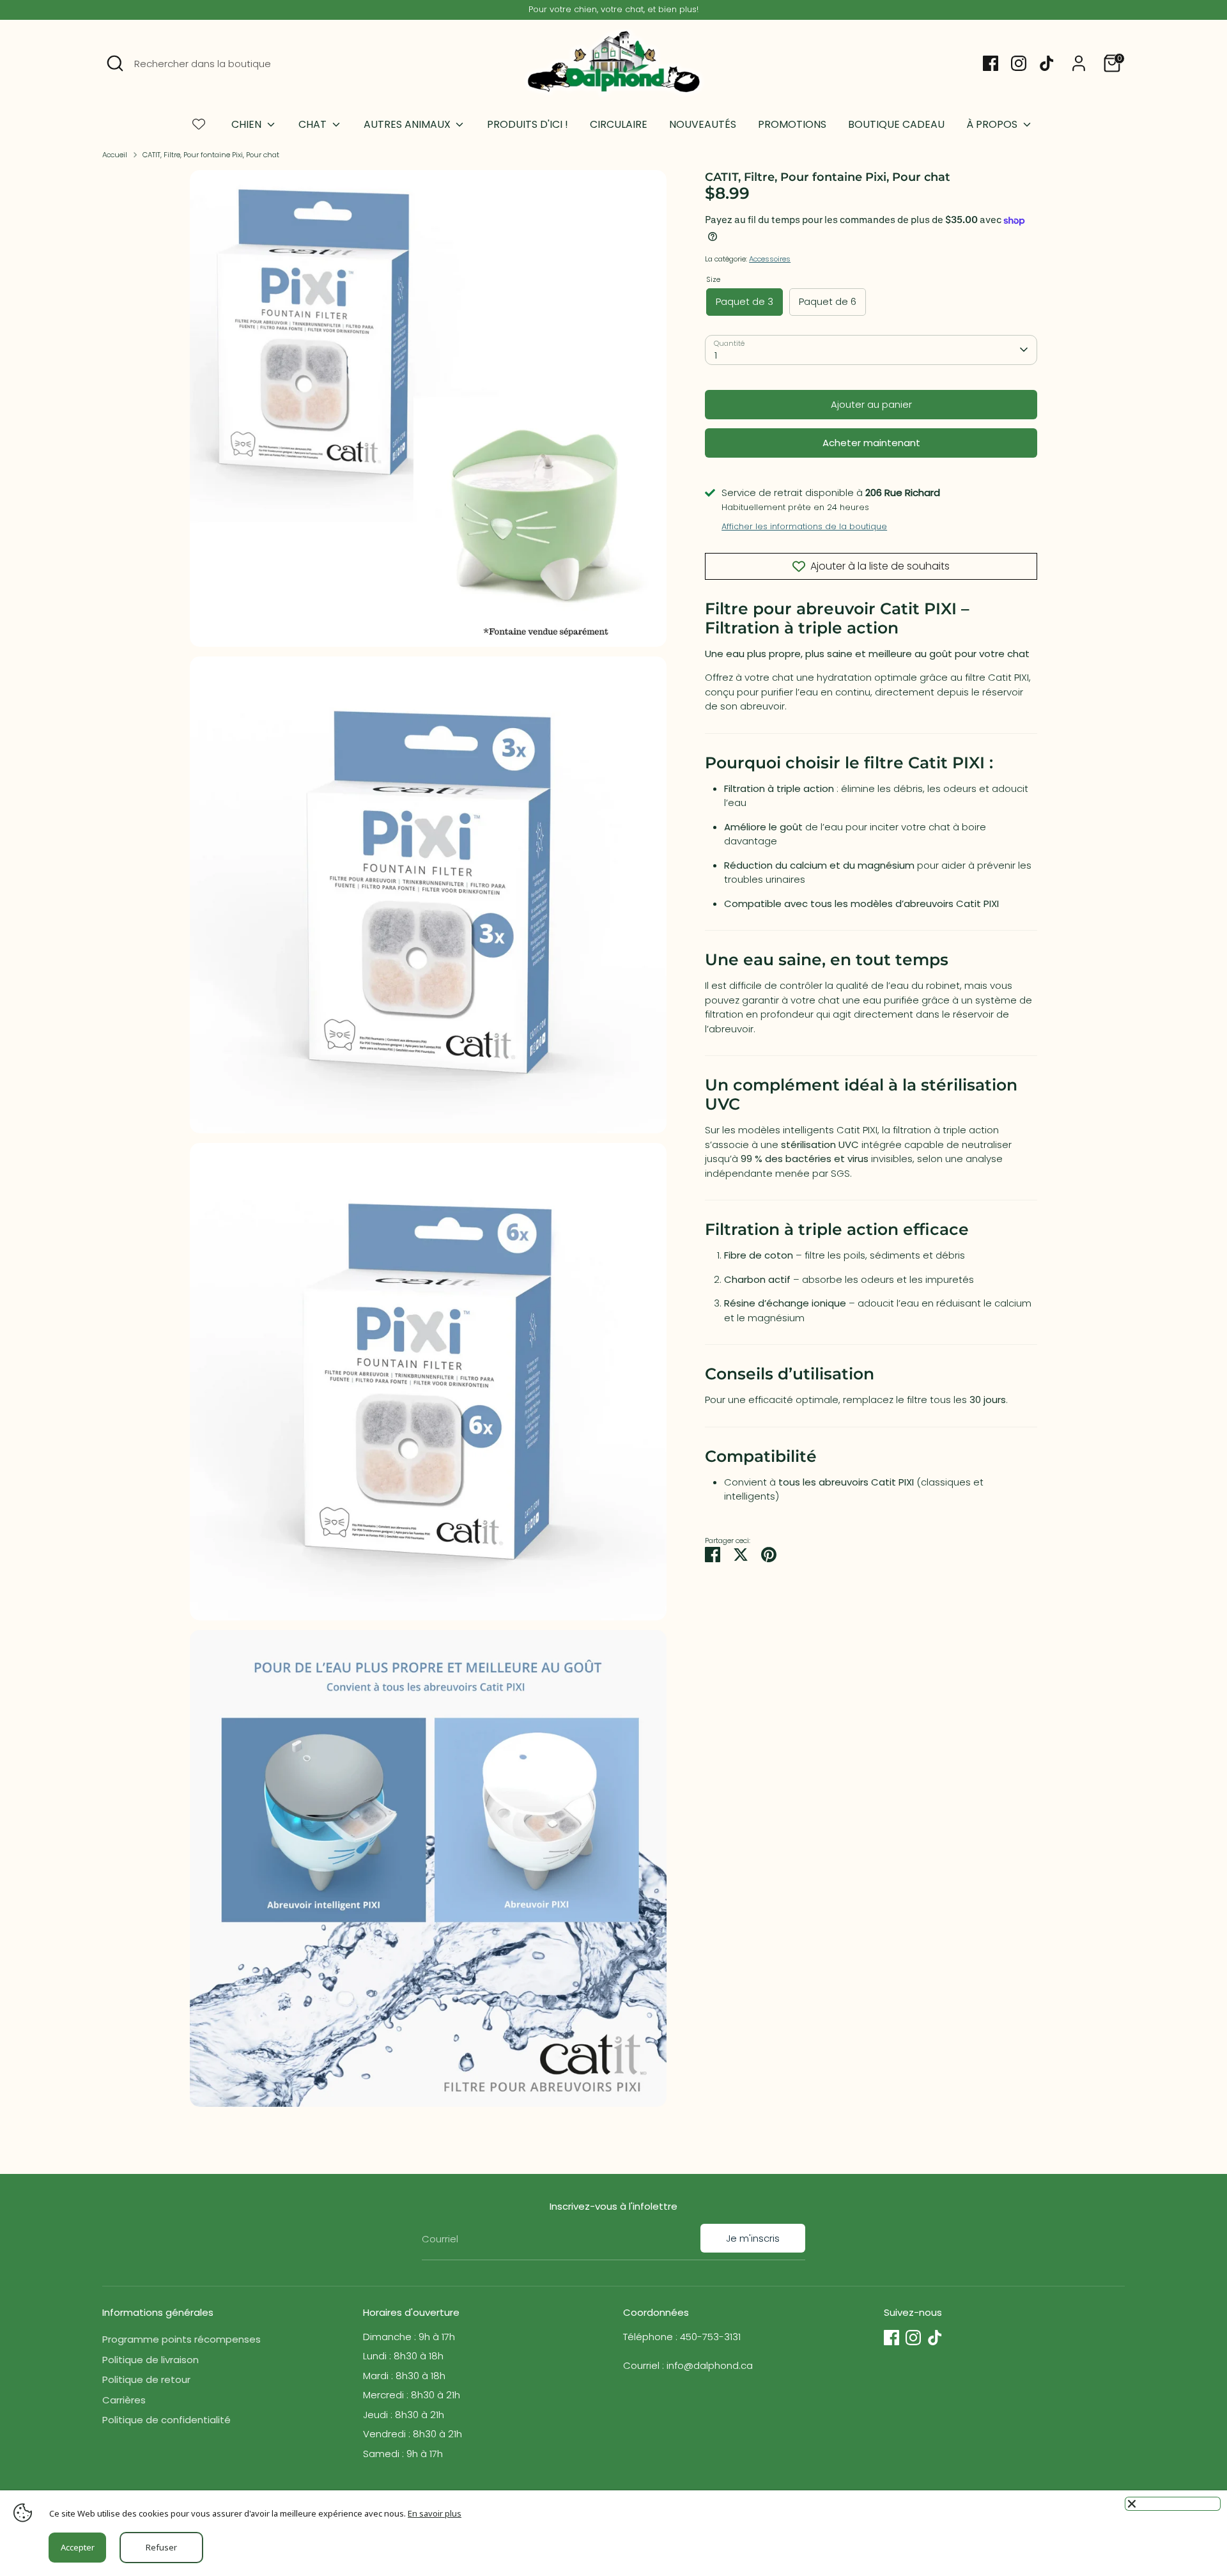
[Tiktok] (1047, 63)
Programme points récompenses (181, 2339)
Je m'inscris (753, 2238)
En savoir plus (435, 2513)
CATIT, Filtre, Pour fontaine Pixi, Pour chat (211, 155)
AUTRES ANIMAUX (408, 124)
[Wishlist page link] (199, 124)
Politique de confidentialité (166, 2420)
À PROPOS (993, 124)
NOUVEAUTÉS (703, 124)
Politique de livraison (150, 2360)
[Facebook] (991, 63)
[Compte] (1079, 63)
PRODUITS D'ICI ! (528, 124)
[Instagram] (1019, 63)
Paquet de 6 (828, 301)
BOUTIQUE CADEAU (896, 124)
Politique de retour (146, 2379)
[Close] (1173, 2504)
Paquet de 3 (745, 301)
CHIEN (248, 124)
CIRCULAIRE (619, 124)
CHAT (314, 124)
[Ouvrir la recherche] (115, 63)
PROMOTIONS (792, 124)
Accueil (115, 155)
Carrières (124, 2400)
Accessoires (770, 259)
